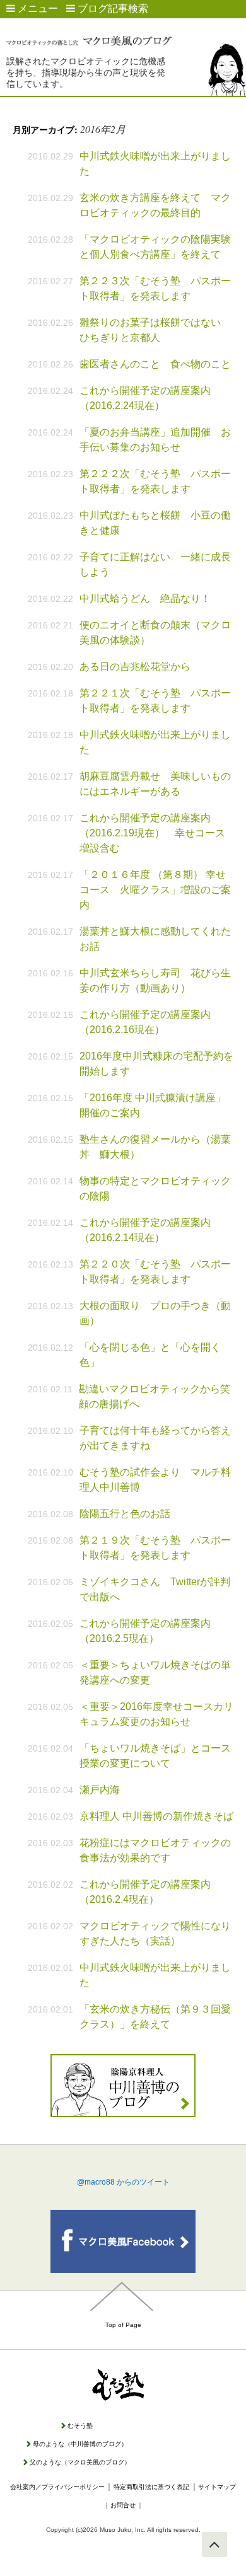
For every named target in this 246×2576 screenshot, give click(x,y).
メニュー (37, 9)
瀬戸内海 (100, 1790)
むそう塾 (80, 2426)
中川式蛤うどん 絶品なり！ (145, 598)
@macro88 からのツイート (123, 2182)
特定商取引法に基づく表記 (151, 2487)
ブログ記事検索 (112, 9)
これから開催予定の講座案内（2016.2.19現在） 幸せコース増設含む (152, 833)
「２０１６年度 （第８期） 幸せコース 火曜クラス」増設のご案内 (155, 890)
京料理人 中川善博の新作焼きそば (156, 1816)
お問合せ (123, 2505)
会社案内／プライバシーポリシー (57, 2487)
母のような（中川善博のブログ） (80, 2444)
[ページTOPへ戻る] (214, 2544)
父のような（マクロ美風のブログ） (80, 2462)
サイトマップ (217, 2487)
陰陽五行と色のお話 (125, 1514)
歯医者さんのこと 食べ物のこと (155, 364)
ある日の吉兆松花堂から (135, 667)
